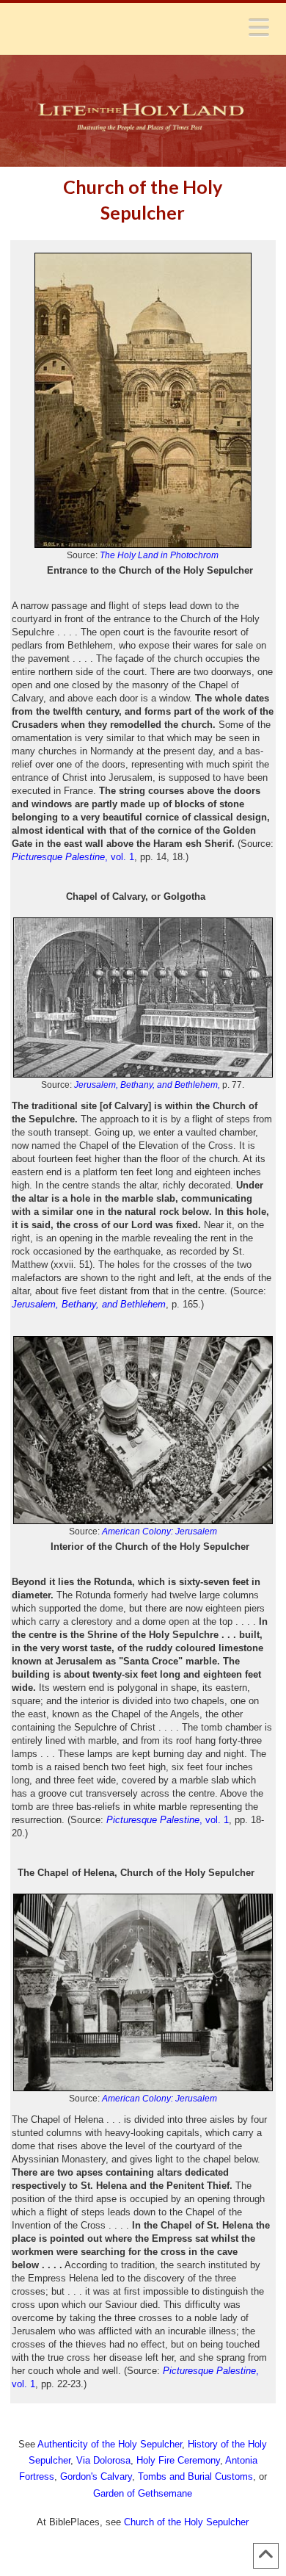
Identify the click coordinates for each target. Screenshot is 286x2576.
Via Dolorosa (103, 2460)
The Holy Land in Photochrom (159, 555)
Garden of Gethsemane (143, 2493)
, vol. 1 (73, 857)
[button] (259, 27)
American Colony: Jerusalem (159, 1531)
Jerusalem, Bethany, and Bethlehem (89, 1304)
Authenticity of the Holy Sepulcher (110, 2444)
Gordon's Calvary (96, 2476)
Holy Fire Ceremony (178, 2460)
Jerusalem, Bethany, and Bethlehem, (147, 1085)
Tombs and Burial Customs (195, 2476)
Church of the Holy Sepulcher (186, 2522)
